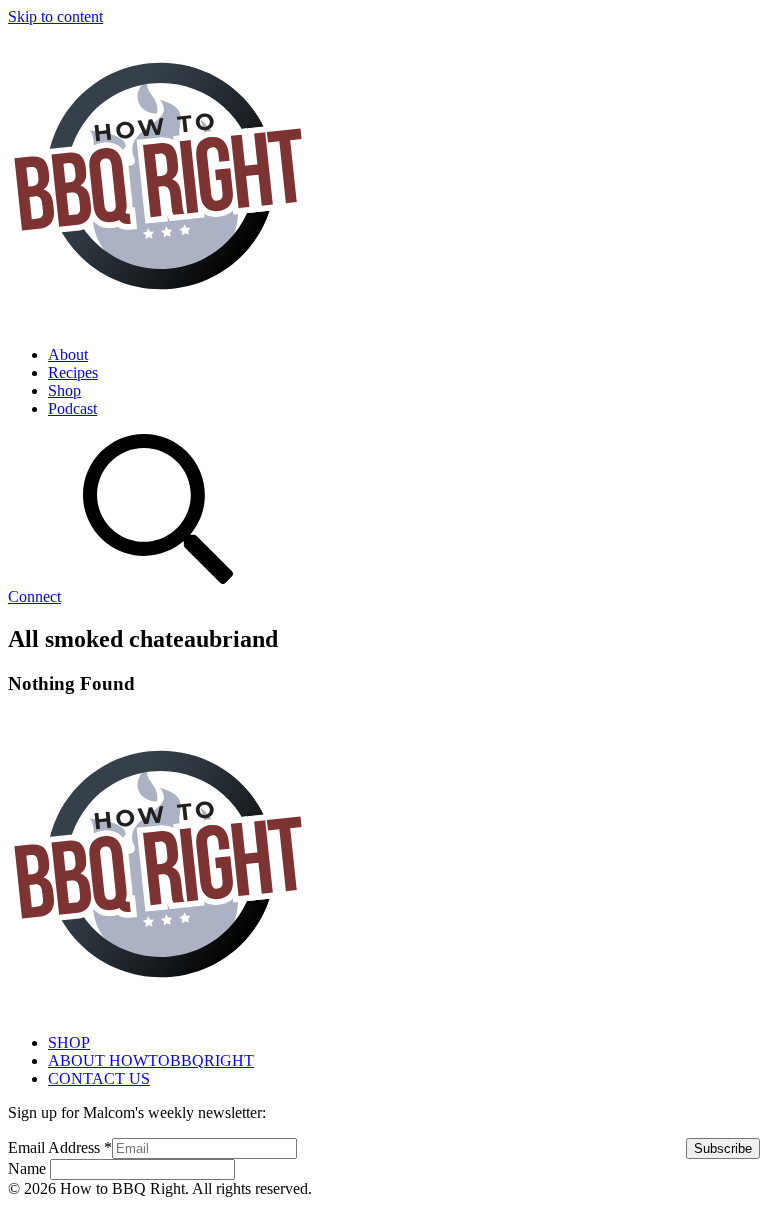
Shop (64, 390)
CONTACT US (99, 1078)
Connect (34, 596)
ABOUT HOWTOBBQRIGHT (151, 1060)
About (68, 354)
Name (29, 1168)
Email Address (60, 1147)
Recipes (73, 372)
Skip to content (55, 16)
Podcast (72, 408)
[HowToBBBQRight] (158, 320)
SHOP (69, 1042)
